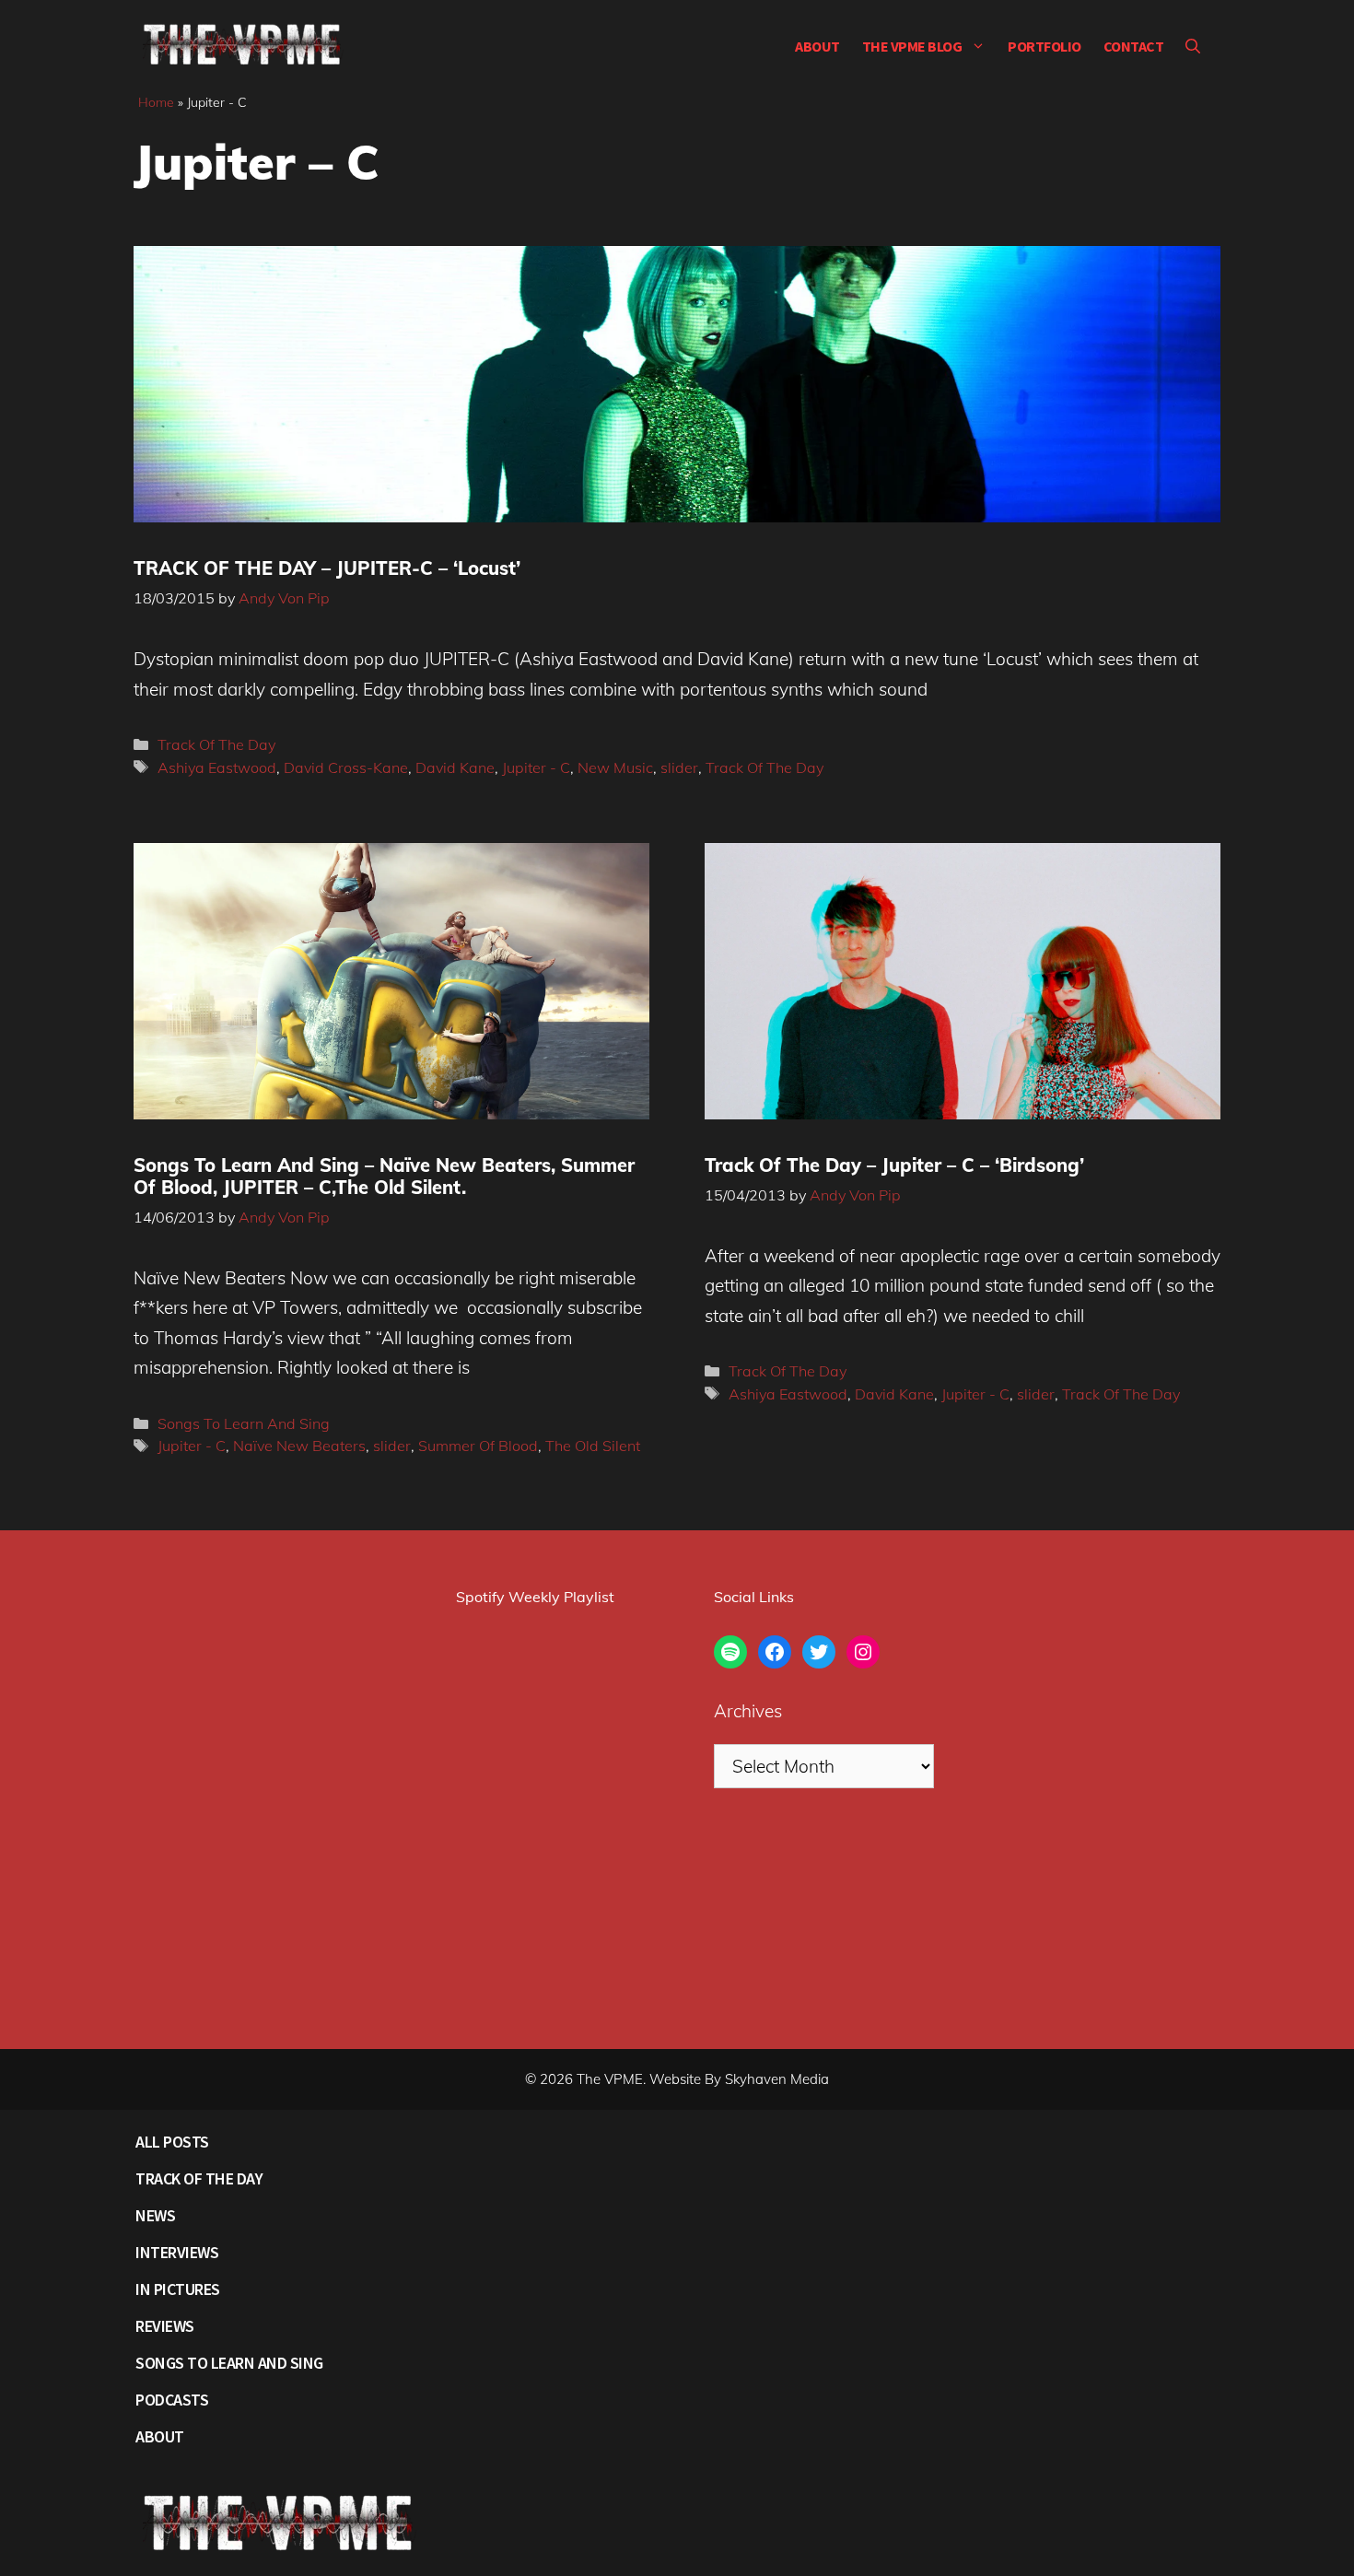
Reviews (165, 2326)
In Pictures (178, 2289)
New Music (615, 767)
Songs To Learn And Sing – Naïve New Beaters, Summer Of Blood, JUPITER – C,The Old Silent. (384, 1176)
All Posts (172, 2142)
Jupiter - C (536, 767)
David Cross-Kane (346, 767)
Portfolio (1045, 46)
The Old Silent (593, 1446)
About (817, 46)
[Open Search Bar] (1193, 46)
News (155, 2215)
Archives (748, 1711)
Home (156, 102)
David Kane (455, 767)
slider (679, 767)
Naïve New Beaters (299, 1446)
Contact (1134, 46)
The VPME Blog (912, 46)
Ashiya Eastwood (217, 767)
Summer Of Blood (478, 1446)
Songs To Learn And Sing (244, 1423)
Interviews (177, 2252)
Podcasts (172, 2400)
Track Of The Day (216, 744)
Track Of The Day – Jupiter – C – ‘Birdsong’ (894, 1165)
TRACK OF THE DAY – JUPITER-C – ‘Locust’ (327, 568)
